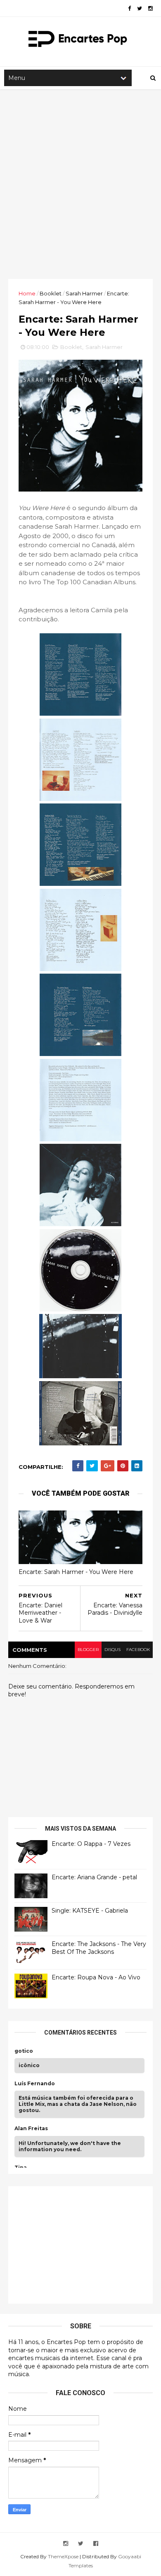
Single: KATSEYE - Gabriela (90, 1911)
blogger (88, 1650)
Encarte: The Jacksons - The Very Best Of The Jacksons (99, 1948)
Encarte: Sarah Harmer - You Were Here (76, 1572)
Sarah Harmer (84, 293)
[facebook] (129, 8)
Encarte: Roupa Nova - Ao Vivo (96, 1977)
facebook (138, 1650)
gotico (24, 2051)
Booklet (51, 293)
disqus (112, 1650)
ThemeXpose (63, 2556)
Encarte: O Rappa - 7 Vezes (91, 1844)
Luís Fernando (35, 2084)
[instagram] (150, 8)
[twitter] (140, 8)
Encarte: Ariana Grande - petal (94, 1877)
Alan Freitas (31, 2129)
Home (27, 293)
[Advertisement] (80, 184)
